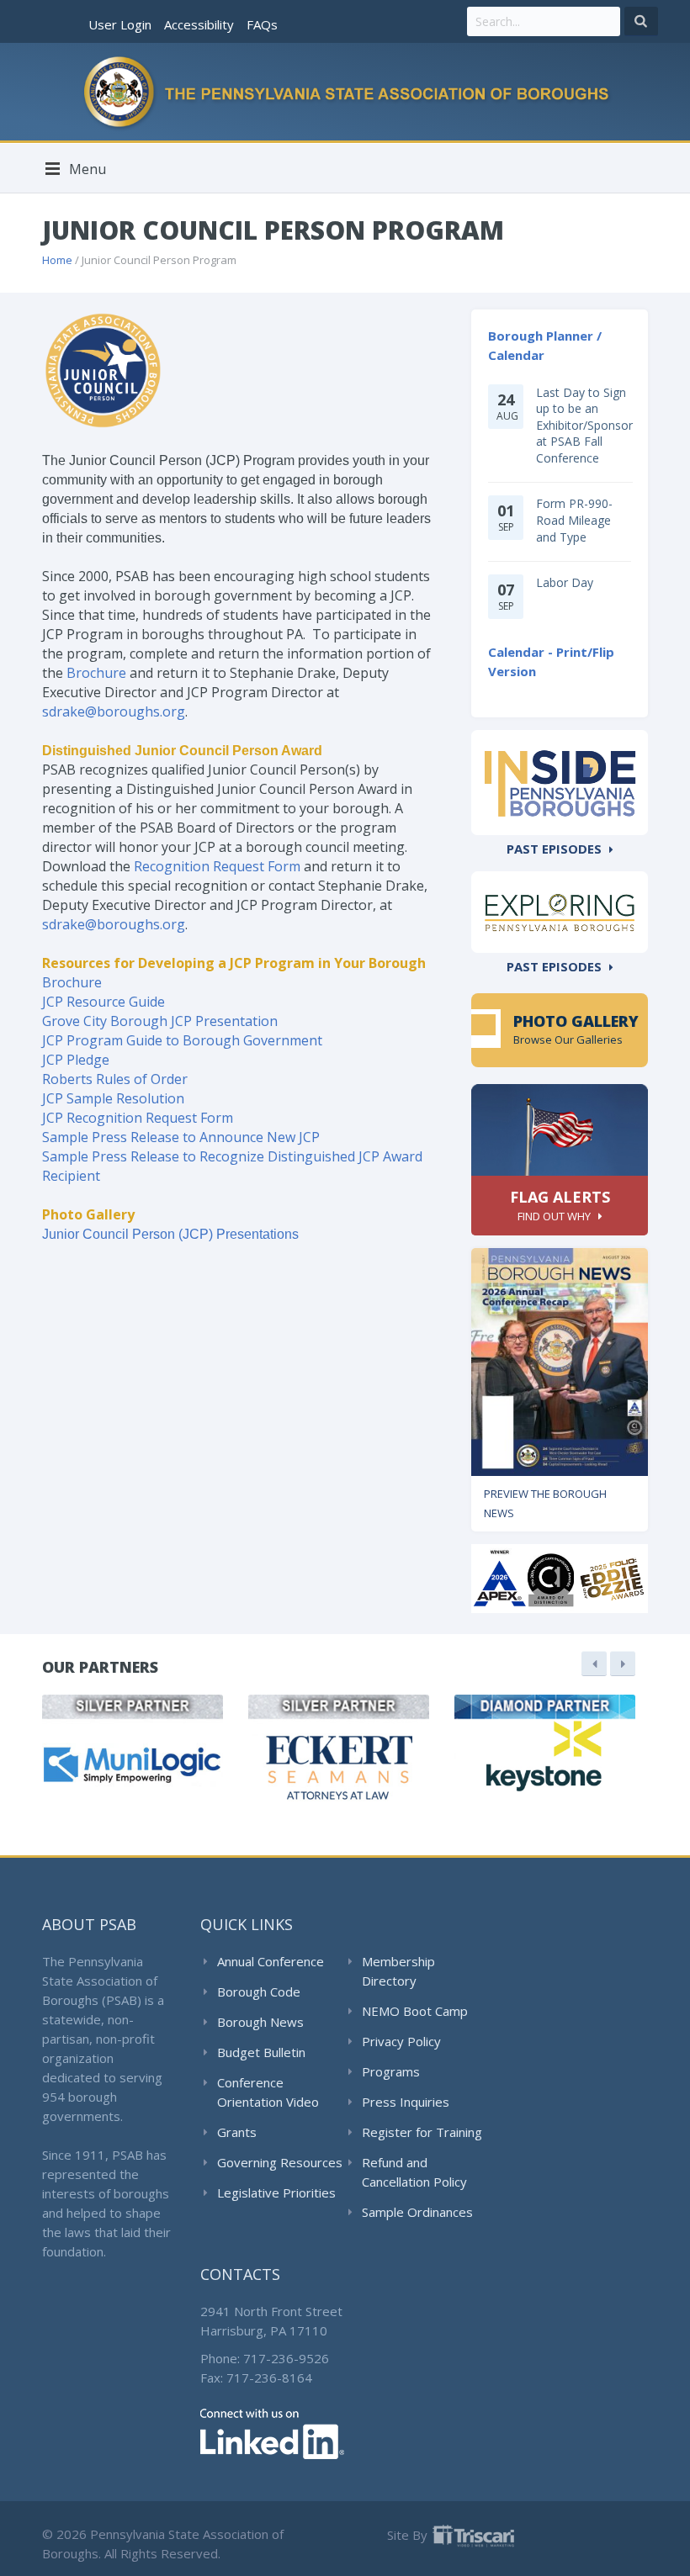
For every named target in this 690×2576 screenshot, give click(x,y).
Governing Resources (280, 2162)
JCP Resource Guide (103, 1002)
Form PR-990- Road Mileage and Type (574, 520)
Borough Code (259, 1992)
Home (57, 260)
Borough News (260, 2022)
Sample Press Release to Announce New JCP (181, 1137)
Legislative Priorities (276, 2193)
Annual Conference (271, 1961)
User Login (120, 24)
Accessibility (199, 24)
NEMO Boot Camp (415, 2011)
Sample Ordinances (417, 2212)
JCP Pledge (76, 1060)
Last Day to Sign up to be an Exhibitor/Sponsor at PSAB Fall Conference (584, 425)
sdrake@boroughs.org (114, 711)
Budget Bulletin (261, 2052)
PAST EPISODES (554, 849)
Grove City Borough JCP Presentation (160, 1021)
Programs (391, 2071)
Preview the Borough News (545, 1503)
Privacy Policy (401, 2041)
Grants (237, 2132)
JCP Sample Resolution (113, 1098)
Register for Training (422, 2132)
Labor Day (565, 582)
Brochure (96, 673)
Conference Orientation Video (268, 2092)
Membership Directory (398, 1971)
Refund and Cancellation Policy (414, 2172)
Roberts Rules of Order (115, 1079)
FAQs (262, 24)
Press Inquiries (406, 2102)
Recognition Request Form (217, 866)
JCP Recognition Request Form (138, 1118)
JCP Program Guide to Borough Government (182, 1040)
